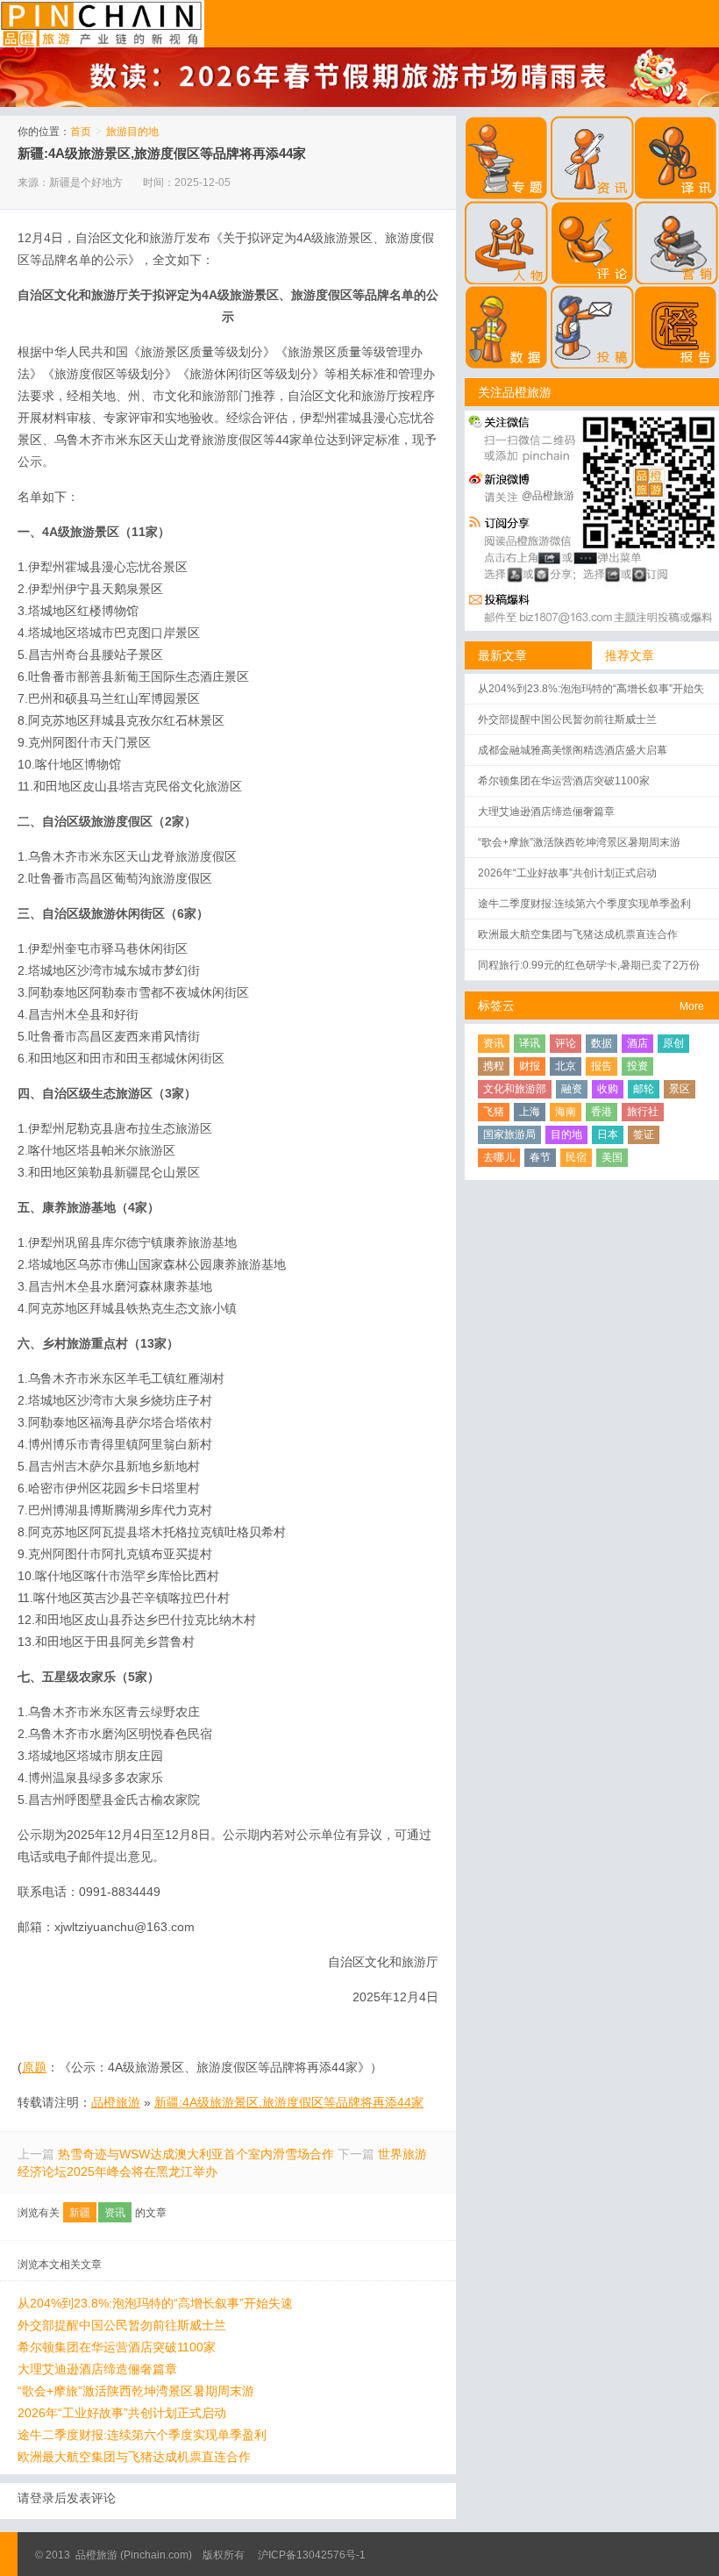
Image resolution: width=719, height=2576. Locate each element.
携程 (494, 1066)
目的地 (566, 1134)
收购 (608, 1089)
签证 (644, 1134)
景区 (680, 1089)
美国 (612, 1157)
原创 (673, 1043)
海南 (566, 1112)
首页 (81, 132)
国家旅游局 (509, 1134)
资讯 (115, 2213)
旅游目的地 (132, 132)
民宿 (576, 1157)
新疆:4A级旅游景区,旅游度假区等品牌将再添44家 (162, 153)
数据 (602, 1043)
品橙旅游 (102, 24)
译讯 (530, 1043)
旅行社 (643, 1112)
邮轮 (644, 1089)
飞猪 (494, 1112)
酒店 (637, 1043)
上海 (530, 1112)
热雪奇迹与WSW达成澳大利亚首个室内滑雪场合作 (196, 2154)
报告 (602, 1066)
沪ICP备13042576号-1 (312, 2555)
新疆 (80, 2213)
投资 (637, 1066)
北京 (566, 1066)
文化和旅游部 (515, 1089)
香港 (602, 1112)
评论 (566, 1043)
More (692, 1006)
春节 (540, 1157)
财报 (530, 1066)
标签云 (496, 1005)
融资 (572, 1089)
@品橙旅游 (548, 496)
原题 (34, 2067)
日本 (608, 1134)
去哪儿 (499, 1157)
